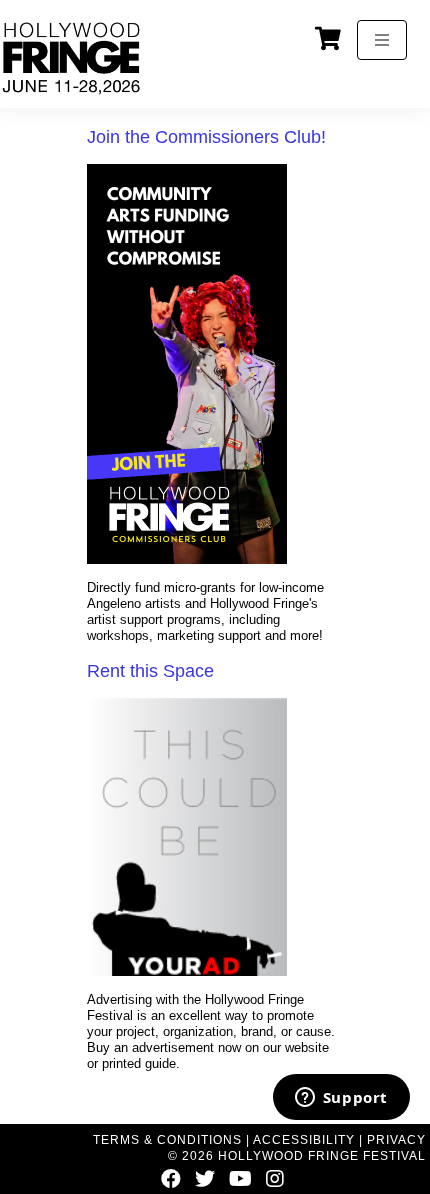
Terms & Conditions (167, 1140)
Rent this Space (150, 671)
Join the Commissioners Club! (206, 137)
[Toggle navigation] (382, 40)
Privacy (396, 1140)
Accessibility (304, 1140)
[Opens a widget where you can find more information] (341, 1099)
